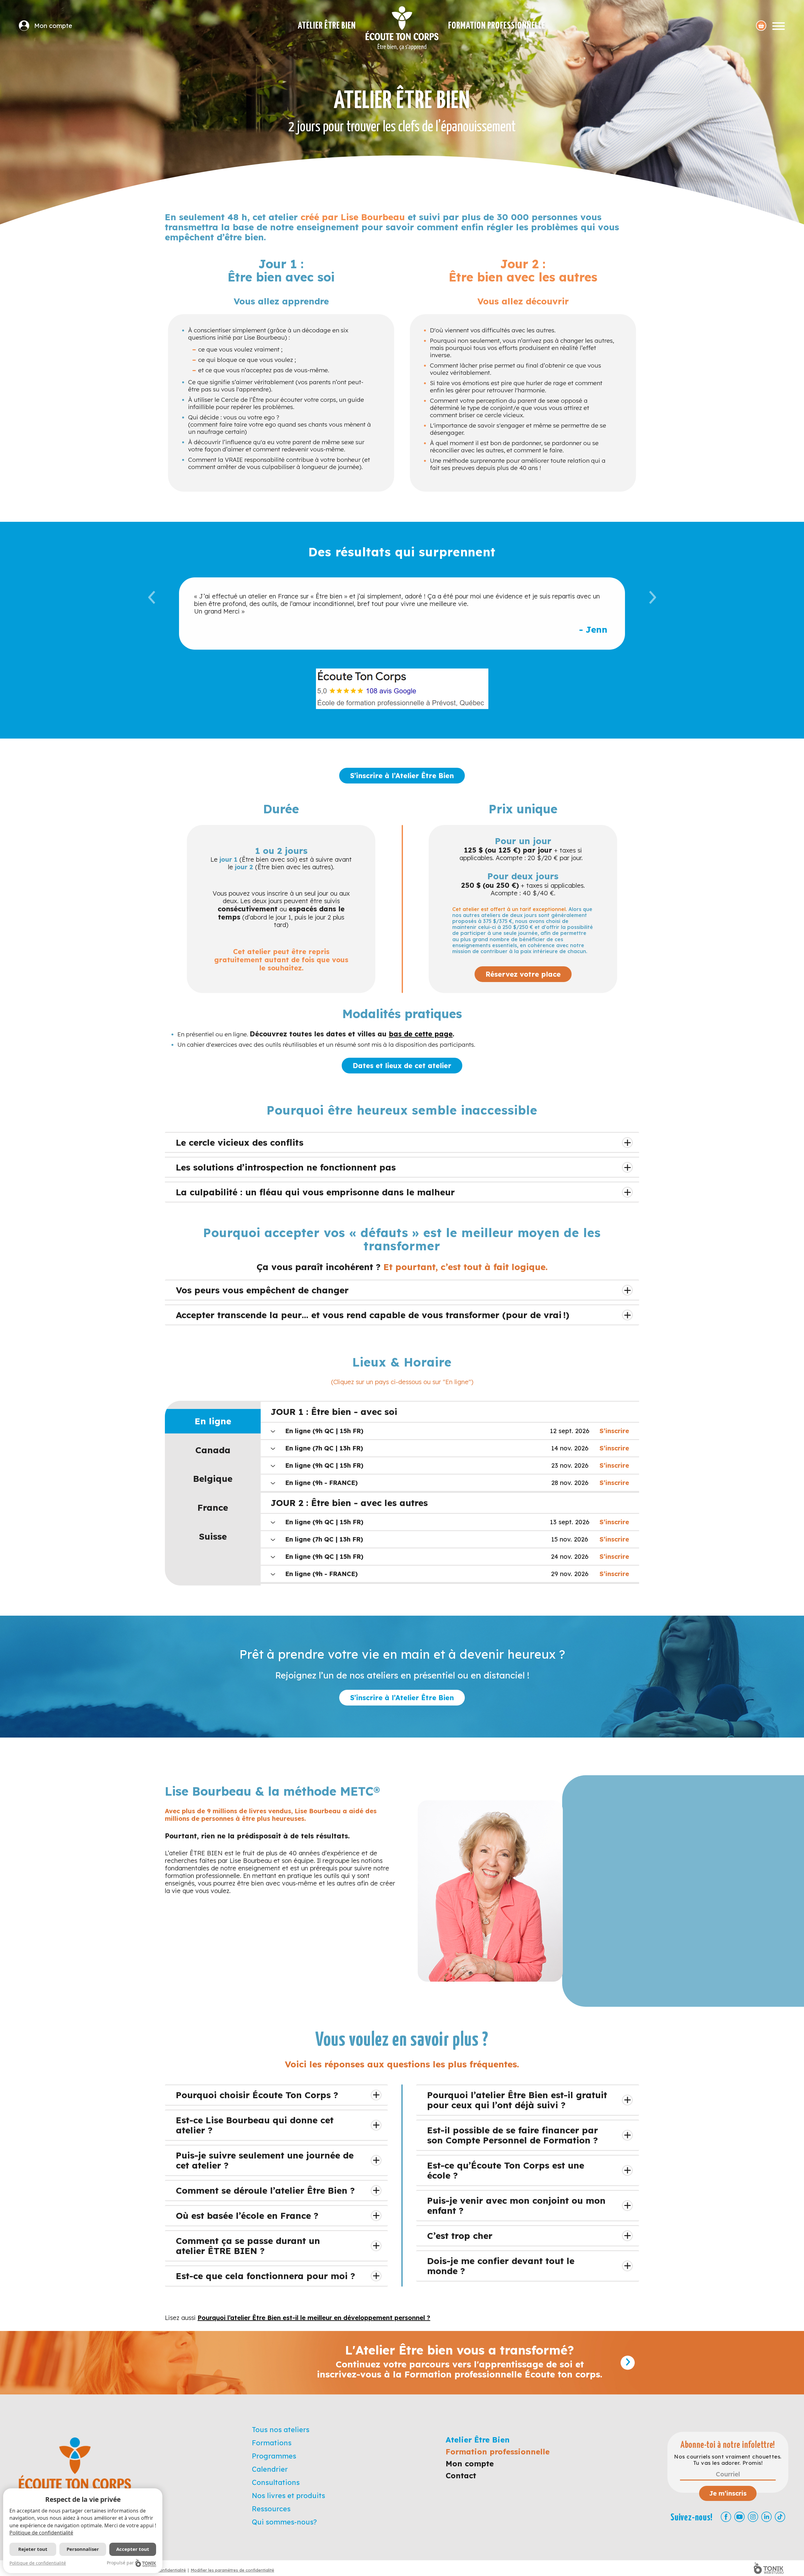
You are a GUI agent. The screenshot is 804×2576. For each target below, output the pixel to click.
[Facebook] (726, 2517)
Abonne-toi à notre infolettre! (728, 2445)
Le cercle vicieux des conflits (240, 1142)
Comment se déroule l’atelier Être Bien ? (265, 2190)
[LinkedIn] (766, 2517)
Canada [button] (213, 1450)
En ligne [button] (213, 1421)
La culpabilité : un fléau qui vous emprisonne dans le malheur (315, 1192)
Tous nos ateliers (281, 2430)
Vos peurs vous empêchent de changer (262, 1290)
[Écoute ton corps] (402, 28)
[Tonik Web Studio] (769, 2568)
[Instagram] (753, 2517)
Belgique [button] (213, 1479)
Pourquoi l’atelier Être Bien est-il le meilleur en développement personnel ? (314, 2318)
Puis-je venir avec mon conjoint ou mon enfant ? (516, 2205)
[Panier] (761, 26)
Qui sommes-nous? (284, 2522)
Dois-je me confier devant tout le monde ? (501, 2266)
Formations (272, 2443)
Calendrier (270, 2469)
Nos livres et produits (288, 2496)
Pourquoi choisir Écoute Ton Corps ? (257, 2095)
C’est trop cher (460, 2236)
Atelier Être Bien (327, 26)
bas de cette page (421, 1034)
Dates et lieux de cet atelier (402, 1066)
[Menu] (779, 26)
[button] (152, 613)
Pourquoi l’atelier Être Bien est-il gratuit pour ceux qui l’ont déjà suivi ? (517, 2100)
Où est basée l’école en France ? (247, 2216)
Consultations (276, 2482)
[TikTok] (780, 2517)
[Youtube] (739, 2517)
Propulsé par (120, 2563)
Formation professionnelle (497, 26)
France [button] (213, 1507)
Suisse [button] (213, 1536)
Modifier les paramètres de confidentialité (232, 2570)
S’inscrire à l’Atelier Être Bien (402, 776)
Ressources (271, 2509)
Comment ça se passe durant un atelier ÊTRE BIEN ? (248, 2246)
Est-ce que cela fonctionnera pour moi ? (266, 2276)
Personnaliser (83, 2549)
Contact (461, 2475)
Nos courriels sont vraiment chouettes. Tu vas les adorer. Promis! (728, 2460)
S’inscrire (614, 1431)
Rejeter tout (33, 2549)
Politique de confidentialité (41, 2533)
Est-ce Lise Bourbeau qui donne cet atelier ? (255, 2125)
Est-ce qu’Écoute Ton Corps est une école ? (506, 2170)
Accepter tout (133, 2549)
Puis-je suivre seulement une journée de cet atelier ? (265, 2160)
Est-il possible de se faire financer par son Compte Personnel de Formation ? (513, 2135)
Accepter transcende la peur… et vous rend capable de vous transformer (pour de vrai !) (373, 1315)
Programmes (274, 2456)
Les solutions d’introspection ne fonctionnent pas (286, 1167)
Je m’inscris (728, 2493)
